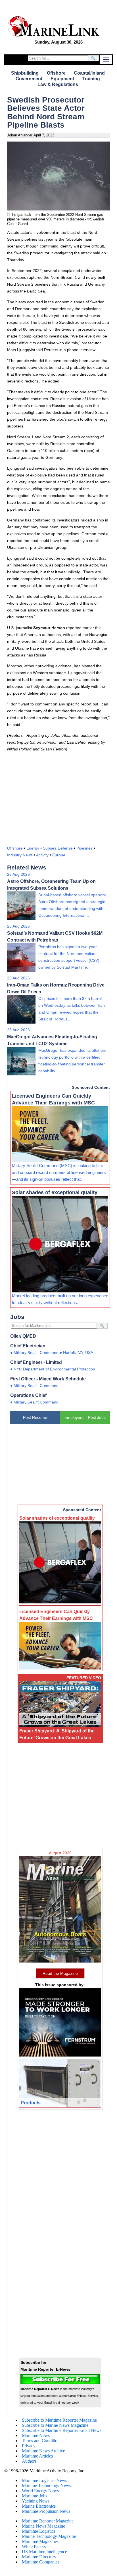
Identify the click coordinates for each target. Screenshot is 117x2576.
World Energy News (40, 2491)
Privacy (29, 2446)
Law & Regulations (58, 84)
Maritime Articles (37, 2456)
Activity (42, 855)
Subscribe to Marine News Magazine (55, 2425)
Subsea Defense (58, 848)
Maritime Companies (41, 2562)
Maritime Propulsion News (46, 2511)
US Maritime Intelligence (44, 2552)
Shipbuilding (25, 73)
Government (29, 79)
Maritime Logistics (39, 2531)
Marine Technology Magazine (49, 2536)
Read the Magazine (60, 1973)
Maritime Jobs (35, 2496)
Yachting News (36, 2501)
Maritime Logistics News (44, 2480)
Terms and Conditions (42, 2441)
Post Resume (35, 1417)
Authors (29, 2461)
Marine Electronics (39, 2506)
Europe (59, 855)
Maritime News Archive (43, 2451)
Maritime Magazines (40, 2541)
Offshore (56, 73)
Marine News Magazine (43, 2526)
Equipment (62, 79)
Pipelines (84, 848)
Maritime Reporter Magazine (48, 2521)
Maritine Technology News (46, 2486)
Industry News (20, 855)
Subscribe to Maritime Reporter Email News (62, 2430)
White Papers (34, 2547)
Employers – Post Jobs (85, 1417)
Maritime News (36, 2435)
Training (91, 79)
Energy (33, 848)
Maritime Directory (39, 2557)
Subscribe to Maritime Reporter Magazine (59, 2420)
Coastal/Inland (89, 73)
